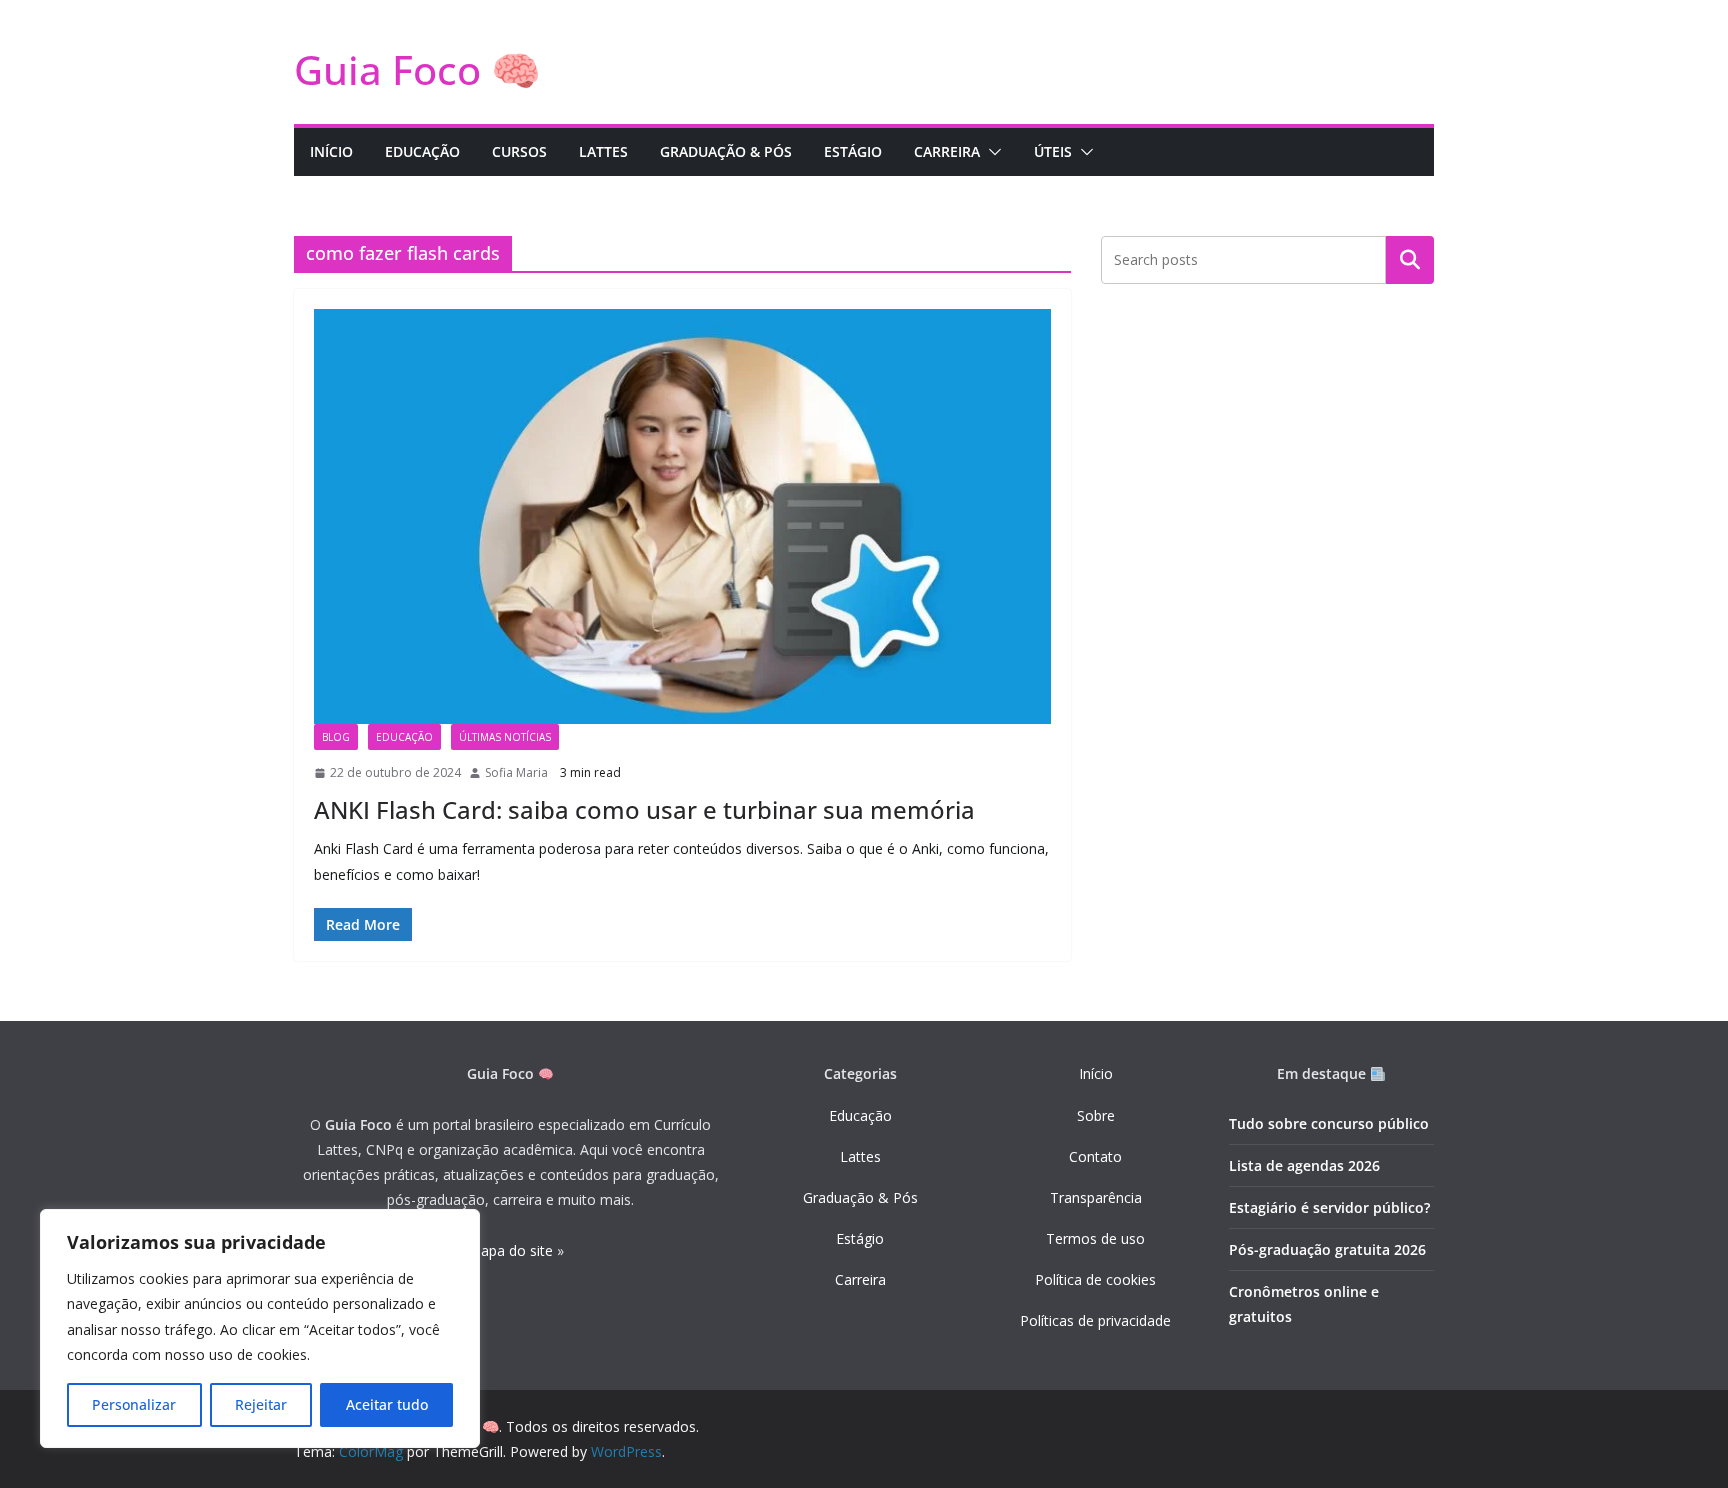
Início (1096, 1073)
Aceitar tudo (387, 1404)
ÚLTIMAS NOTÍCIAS (505, 737)
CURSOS (519, 151)
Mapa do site (510, 1250)
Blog (336, 737)
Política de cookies (1095, 1279)
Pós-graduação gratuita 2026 (1327, 1249)
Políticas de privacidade (1095, 1320)
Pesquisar (1410, 260)
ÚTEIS (1053, 151)
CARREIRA (947, 151)
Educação (860, 1115)
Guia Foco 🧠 (417, 69)
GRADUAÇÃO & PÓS (726, 151)
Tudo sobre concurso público (1329, 1123)
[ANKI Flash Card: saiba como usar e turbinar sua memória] (682, 516)
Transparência (1096, 1197)
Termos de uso (1095, 1238)
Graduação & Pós (860, 1197)
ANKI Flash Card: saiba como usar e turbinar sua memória (644, 809)
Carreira (860, 1279)
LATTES (603, 151)
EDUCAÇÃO (422, 151)
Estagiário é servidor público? (1329, 1207)
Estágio (860, 1238)
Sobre (1096, 1115)
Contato (1095, 1156)
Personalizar (134, 1404)
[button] (991, 152)
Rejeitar (261, 1404)
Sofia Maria (516, 772)
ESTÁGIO (853, 151)
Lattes (860, 1156)
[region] (260, 1328)
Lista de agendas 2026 (1304, 1165)
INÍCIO (331, 151)
